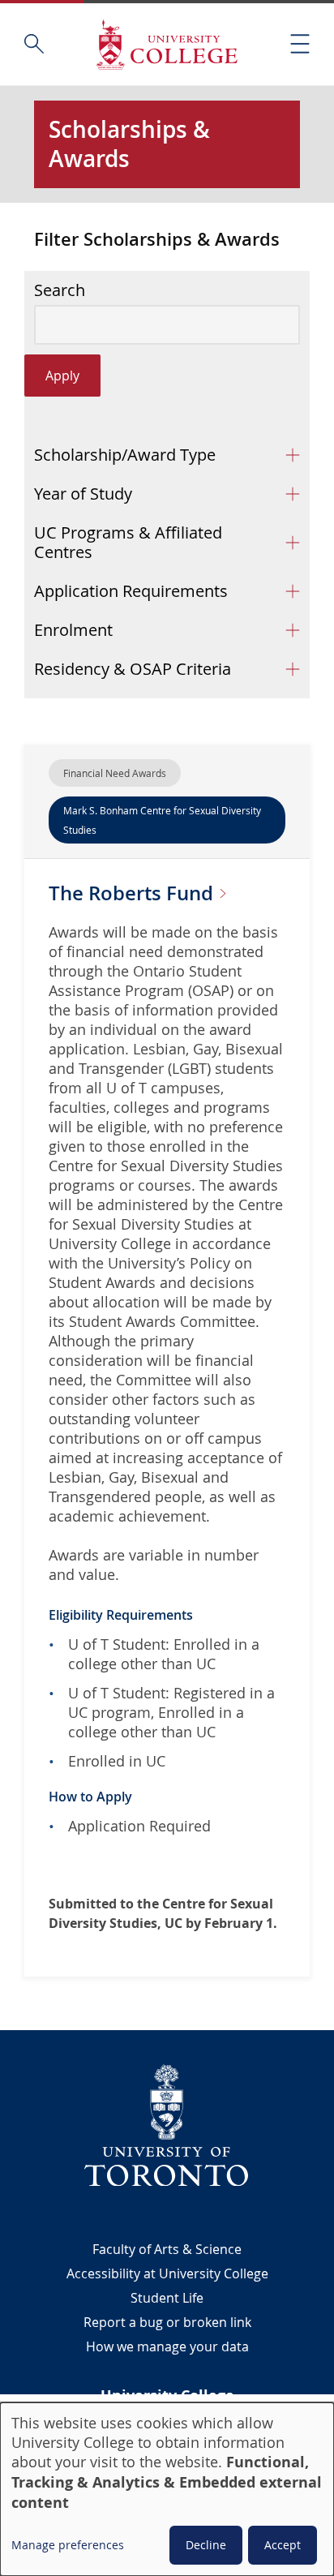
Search (60, 290)
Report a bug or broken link (167, 2322)
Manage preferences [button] (68, 2545)
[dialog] (167, 2489)
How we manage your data (167, 2346)
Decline (206, 2545)
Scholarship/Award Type (125, 455)
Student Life (167, 2298)
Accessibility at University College (167, 2273)
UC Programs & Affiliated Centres (128, 542)
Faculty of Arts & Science (167, 2249)
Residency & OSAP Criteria (133, 669)
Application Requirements (131, 591)
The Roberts (133, 893)
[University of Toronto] (167, 2125)
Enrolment (73, 630)
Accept (283, 2545)
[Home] (167, 44)
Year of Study (83, 494)
